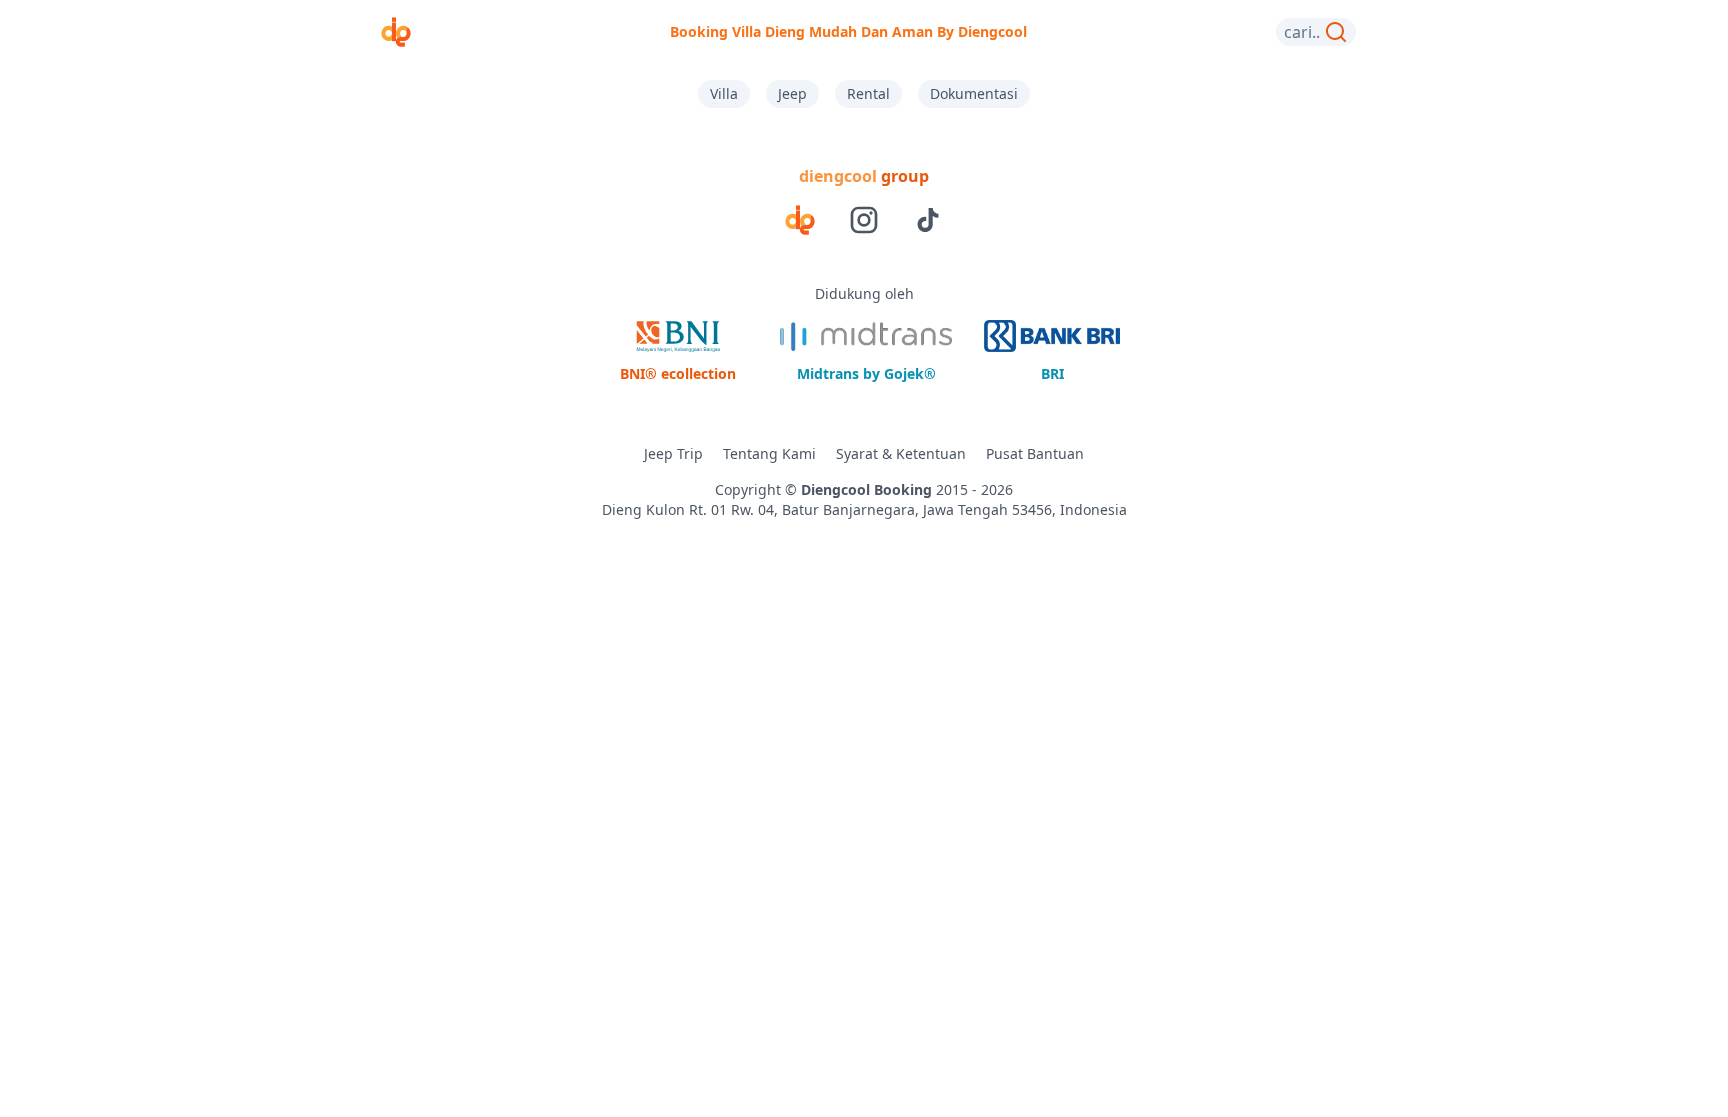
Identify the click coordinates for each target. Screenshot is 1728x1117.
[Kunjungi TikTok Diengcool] (928, 220)
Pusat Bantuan (1035, 453)
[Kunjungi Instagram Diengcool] (864, 220)
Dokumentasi (974, 93)
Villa (724, 93)
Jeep (792, 93)
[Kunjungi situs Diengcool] (800, 220)
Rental (868, 93)
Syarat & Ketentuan (901, 453)
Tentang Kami (769, 453)
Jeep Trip (673, 453)
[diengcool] (396, 32)
